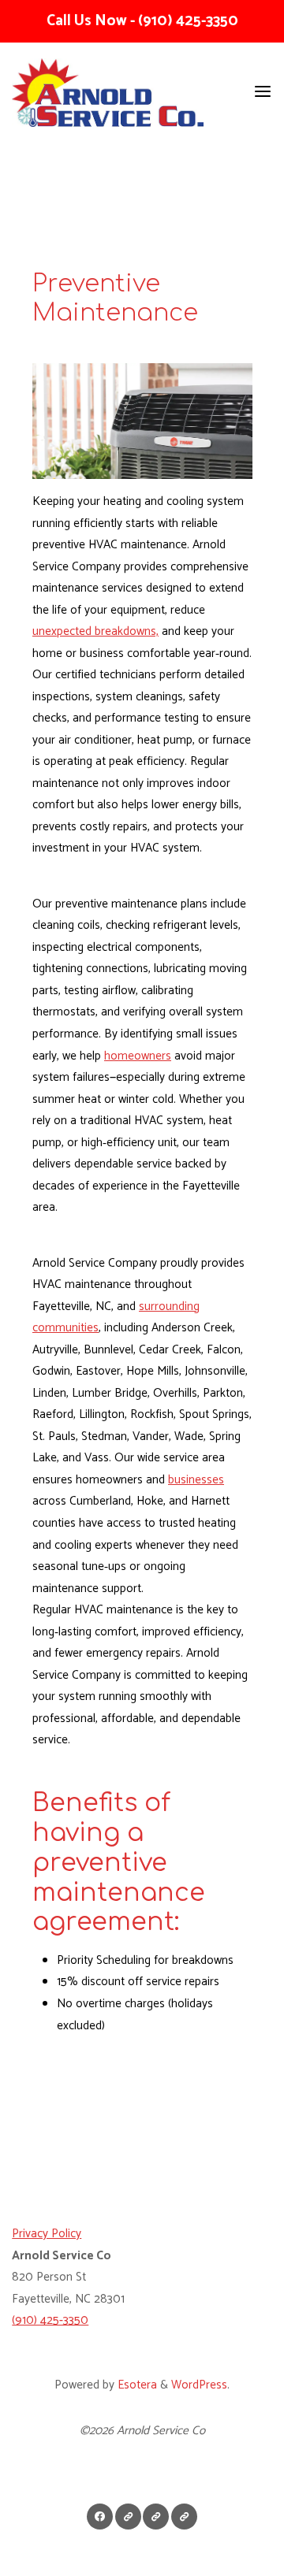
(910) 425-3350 (50, 2320)
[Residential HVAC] (184, 2517)
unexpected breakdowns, (95, 631)
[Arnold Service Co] (108, 92)
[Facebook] (100, 2517)
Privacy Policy (47, 2234)
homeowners (138, 1056)
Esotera (136, 2385)
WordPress (199, 2385)
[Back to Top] (142, 2513)
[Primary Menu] (263, 92)
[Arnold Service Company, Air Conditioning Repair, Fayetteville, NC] (71, 2154)
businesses (196, 1480)
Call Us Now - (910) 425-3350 (142, 21)
